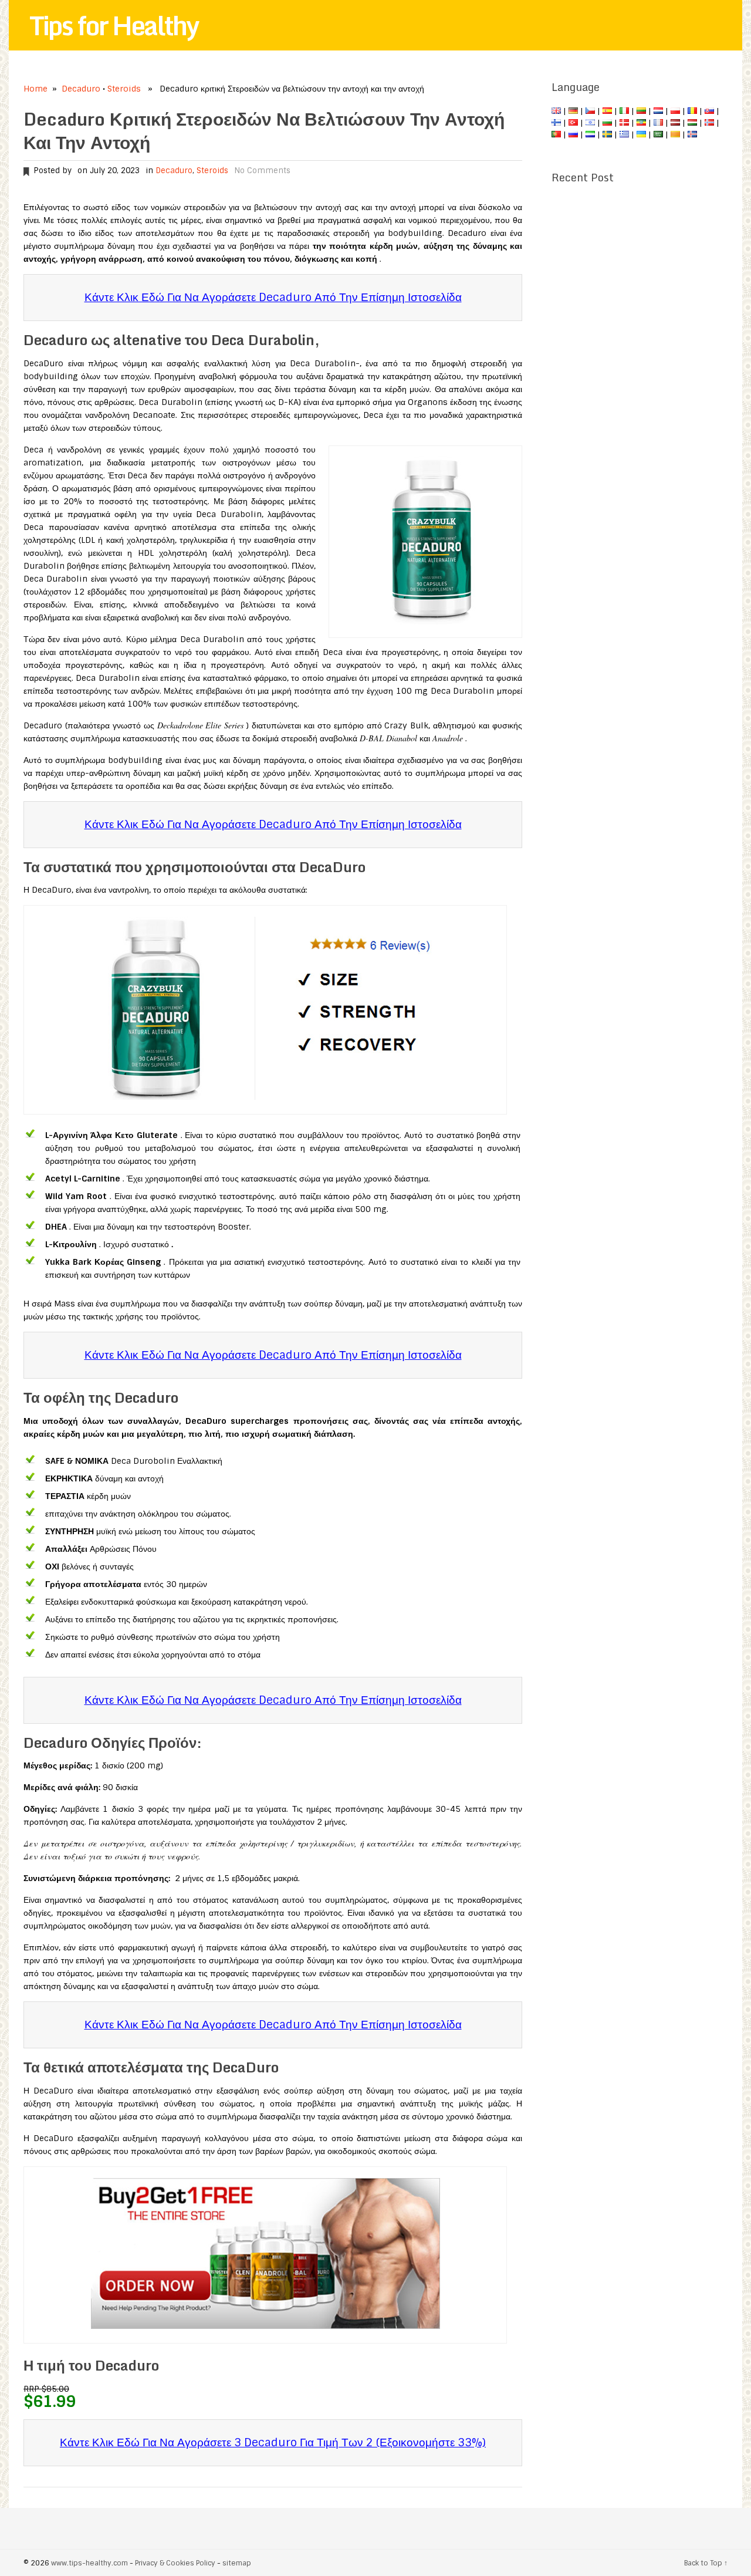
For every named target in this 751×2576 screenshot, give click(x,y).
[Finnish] (556, 123)
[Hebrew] (590, 123)
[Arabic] (658, 134)
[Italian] (624, 111)
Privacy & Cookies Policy (175, 2563)
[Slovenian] (590, 134)
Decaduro (81, 89)
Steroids (124, 89)
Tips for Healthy (114, 25)
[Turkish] (573, 123)
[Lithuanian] (641, 111)
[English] (556, 111)
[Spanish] (607, 111)
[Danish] (624, 123)
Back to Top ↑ (706, 2563)
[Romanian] (692, 111)
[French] (658, 123)
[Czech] (590, 111)
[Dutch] (658, 111)
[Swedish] (607, 134)
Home (35, 89)
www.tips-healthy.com (89, 2563)
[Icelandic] (692, 134)
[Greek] (624, 134)
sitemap (237, 2563)
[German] (573, 111)
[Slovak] (709, 111)
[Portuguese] (556, 134)
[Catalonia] (675, 134)
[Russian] (573, 134)
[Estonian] (641, 123)
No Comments (262, 171)
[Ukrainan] (641, 134)
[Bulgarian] (607, 123)
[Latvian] (675, 123)
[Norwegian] (709, 123)
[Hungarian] (692, 123)
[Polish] (675, 111)
